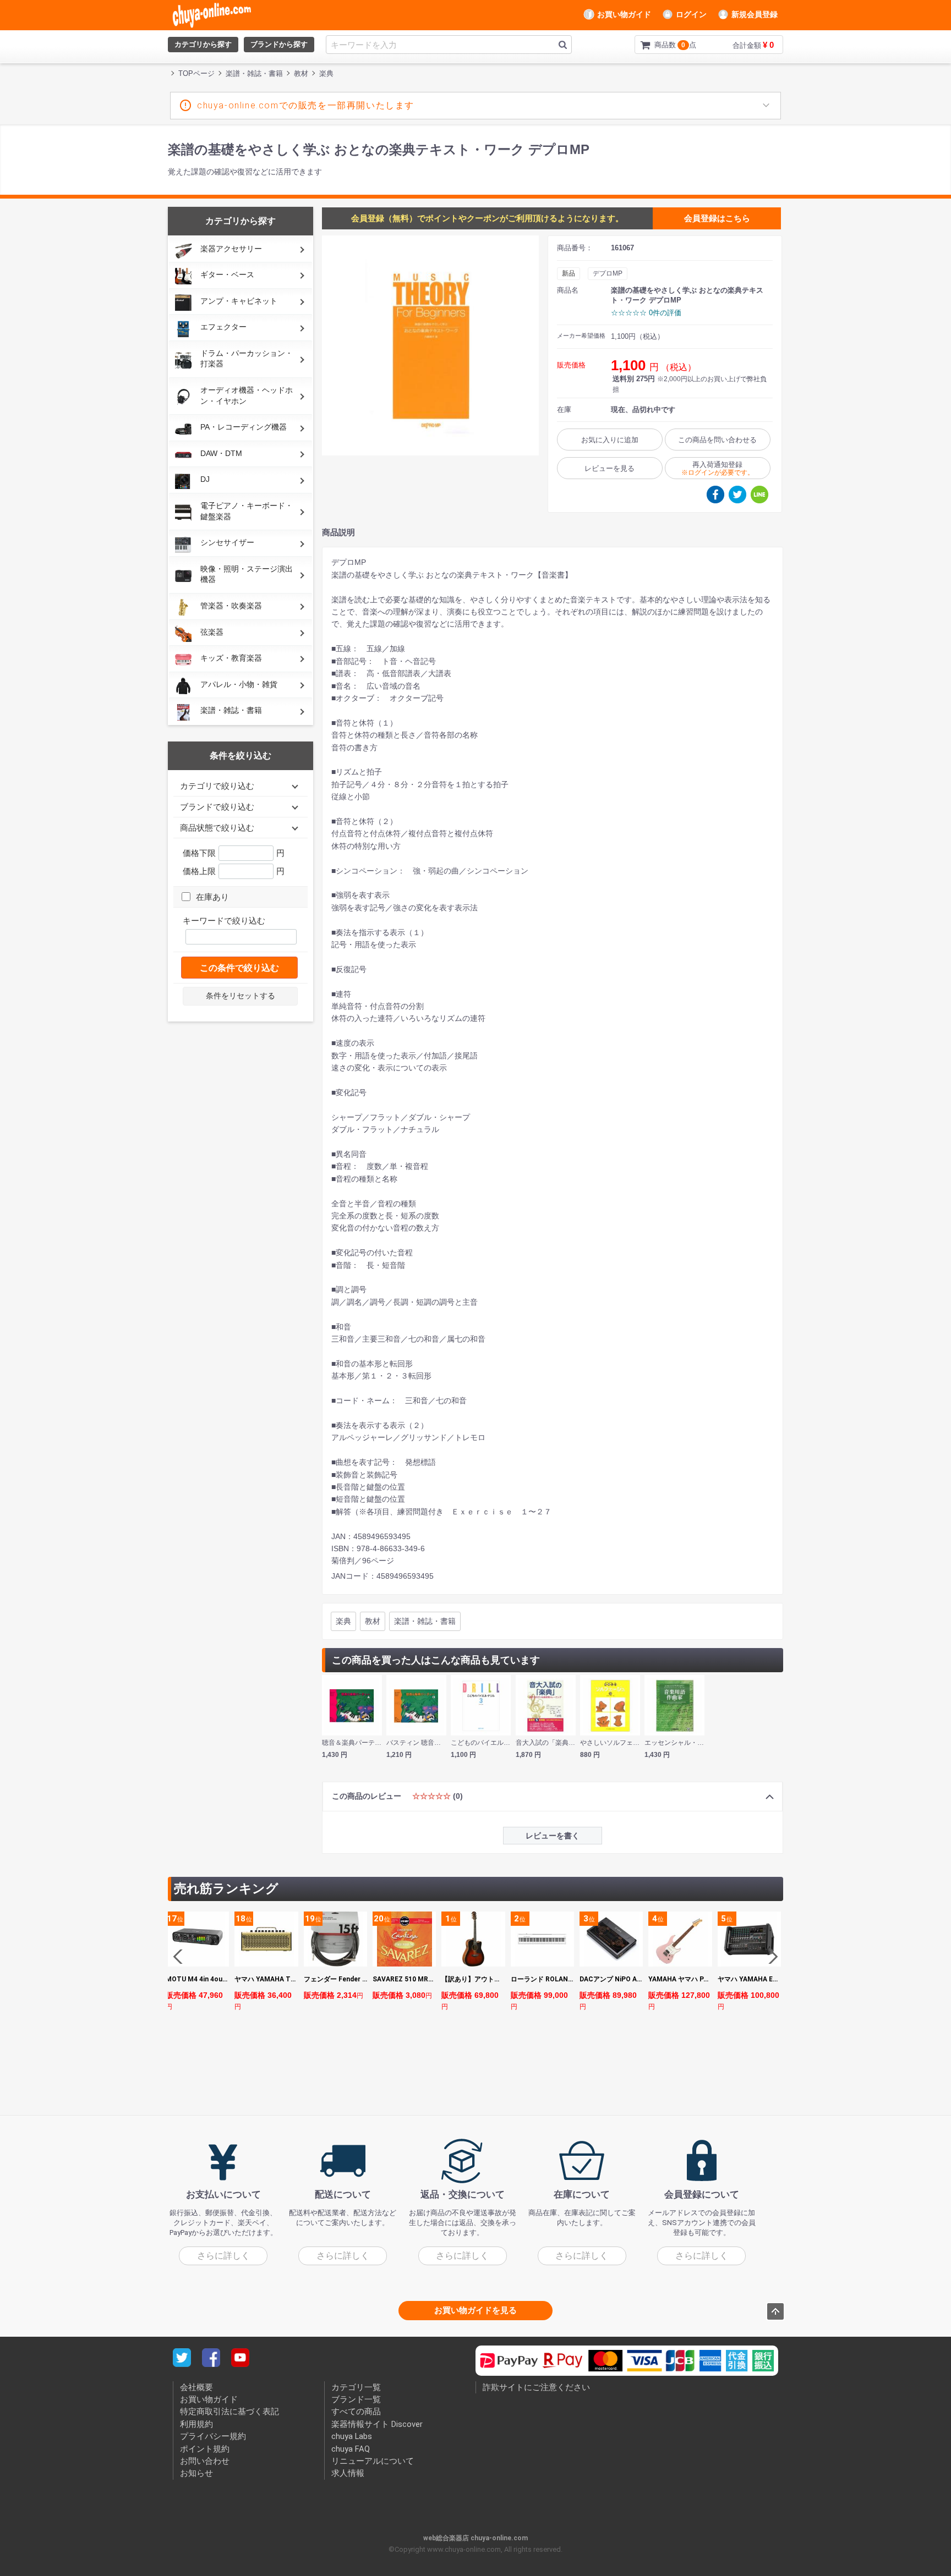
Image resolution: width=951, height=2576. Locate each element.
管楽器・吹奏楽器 (231, 606)
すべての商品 (356, 2412)
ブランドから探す (279, 44)
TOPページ (196, 73)
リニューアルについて (373, 2461)
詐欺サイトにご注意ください (536, 2387)
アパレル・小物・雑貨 (239, 684)
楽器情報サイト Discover (377, 2424)
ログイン (691, 14)
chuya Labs (352, 2436)
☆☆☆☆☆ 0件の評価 (646, 313)
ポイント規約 (205, 2448)
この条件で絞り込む (239, 968)
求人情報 (348, 2473)
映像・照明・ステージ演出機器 (247, 574)
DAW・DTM (221, 453)
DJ (205, 479)
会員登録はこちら (717, 218)
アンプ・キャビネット (239, 301)
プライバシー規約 (213, 2436)
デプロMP (608, 273)
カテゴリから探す (203, 44)
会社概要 (196, 2387)
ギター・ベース (227, 274)
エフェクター (223, 327)
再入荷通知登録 (718, 468)
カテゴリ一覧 (356, 2387)
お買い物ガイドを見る (475, 2310)
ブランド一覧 (356, 2399)
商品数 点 (658, 45)
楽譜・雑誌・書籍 (231, 710)
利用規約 (196, 2424)
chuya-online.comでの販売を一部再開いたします (306, 105)
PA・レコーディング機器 (244, 427)
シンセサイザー (227, 542)
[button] (770, 1957)
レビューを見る (610, 468)
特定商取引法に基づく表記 (229, 2412)
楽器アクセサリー (231, 249)
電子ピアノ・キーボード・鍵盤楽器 (247, 511)
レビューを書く (553, 1836)
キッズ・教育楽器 (231, 658)
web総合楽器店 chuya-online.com (475, 2537)
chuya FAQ (351, 2448)
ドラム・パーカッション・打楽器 (247, 359)
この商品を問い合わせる (717, 440)
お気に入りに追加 (610, 440)
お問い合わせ (205, 2461)
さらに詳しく (223, 2255)
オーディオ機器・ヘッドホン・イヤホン (247, 396)
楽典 (343, 1621)
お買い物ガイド (624, 14)
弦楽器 (212, 632)
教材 (373, 1621)
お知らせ (196, 2473)
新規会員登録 (755, 14)
